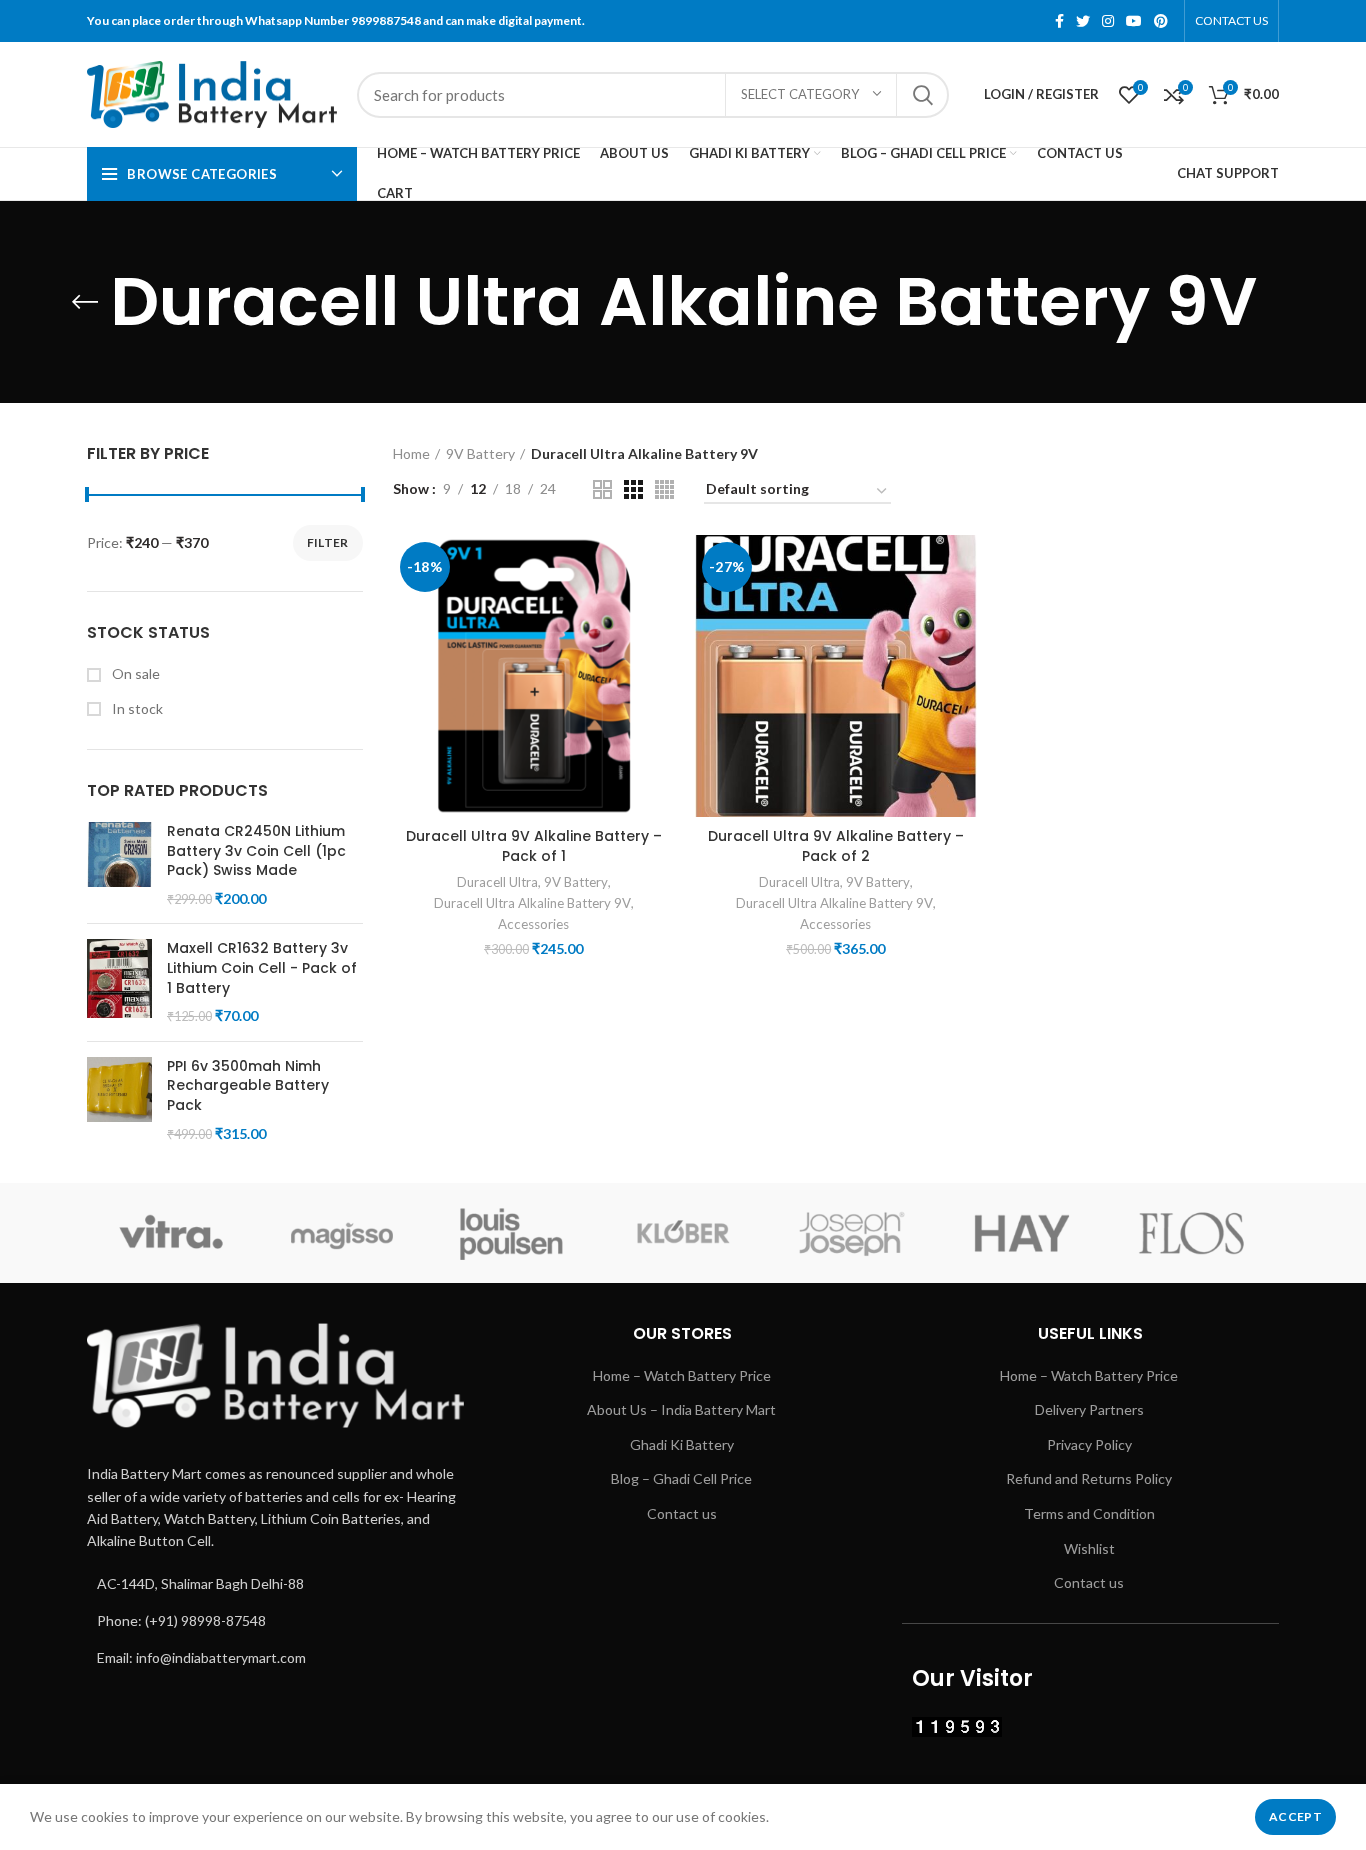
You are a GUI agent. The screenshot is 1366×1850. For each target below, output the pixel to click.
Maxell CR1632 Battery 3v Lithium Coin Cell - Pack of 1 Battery (262, 968)
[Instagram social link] (1108, 21)
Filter (328, 542)
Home (411, 453)
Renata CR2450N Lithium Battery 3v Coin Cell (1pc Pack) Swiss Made (256, 851)
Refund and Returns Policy (1089, 1478)
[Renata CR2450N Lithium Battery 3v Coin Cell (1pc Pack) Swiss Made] (119, 865)
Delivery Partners (1089, 1409)
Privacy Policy (1089, 1444)
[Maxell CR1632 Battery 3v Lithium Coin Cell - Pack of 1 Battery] (119, 982)
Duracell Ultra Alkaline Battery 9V (532, 903)
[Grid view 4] (664, 489)
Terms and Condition (1089, 1513)
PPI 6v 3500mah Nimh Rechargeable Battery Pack (248, 1086)
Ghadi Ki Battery (682, 1444)
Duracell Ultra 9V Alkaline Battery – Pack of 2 (836, 846)
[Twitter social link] (1083, 21)
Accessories (533, 924)
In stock (136, 708)
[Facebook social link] (1059, 21)
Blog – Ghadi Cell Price (681, 1478)
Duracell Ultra (497, 882)
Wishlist (1089, 1548)
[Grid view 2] (602, 489)
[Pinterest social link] (1161, 21)
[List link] (275, 1584)
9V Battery (480, 453)
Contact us (682, 1513)
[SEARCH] (922, 95)
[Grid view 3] (633, 489)
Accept (1295, 1816)
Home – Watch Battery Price (682, 1375)
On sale (134, 673)
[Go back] (85, 302)
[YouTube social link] (1134, 21)
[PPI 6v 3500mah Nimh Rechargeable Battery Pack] (119, 1100)
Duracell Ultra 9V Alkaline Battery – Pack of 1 (534, 846)
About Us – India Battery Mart (681, 1409)
